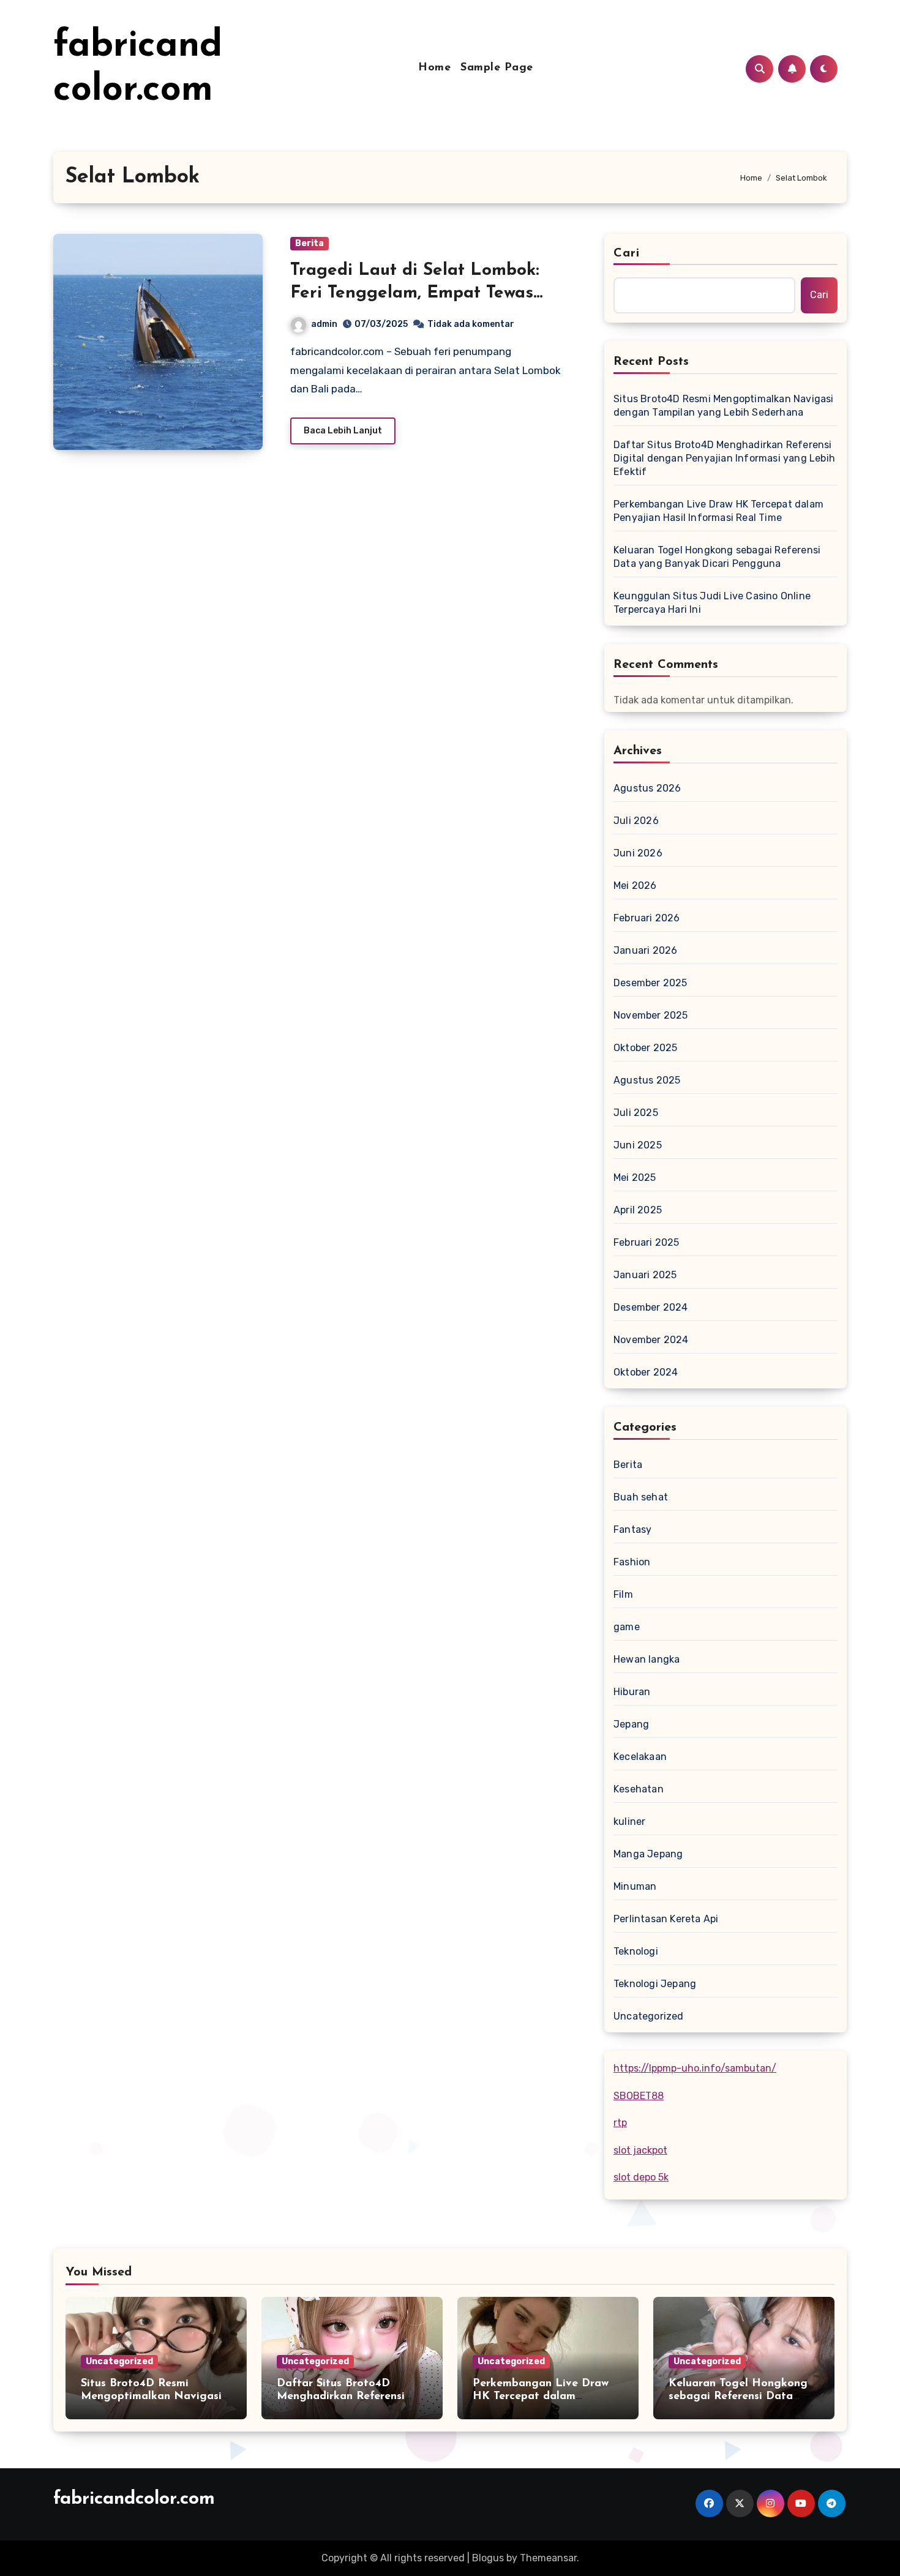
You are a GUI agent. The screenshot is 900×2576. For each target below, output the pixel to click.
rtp (620, 2123)
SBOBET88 (639, 2096)
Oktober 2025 (645, 1048)
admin (324, 324)
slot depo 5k (641, 2177)
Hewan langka (647, 1659)
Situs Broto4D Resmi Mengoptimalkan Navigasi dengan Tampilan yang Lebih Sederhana (724, 406)
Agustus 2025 (647, 1080)
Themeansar (548, 2558)
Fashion (632, 1562)
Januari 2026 (645, 950)
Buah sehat (641, 1497)
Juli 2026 (636, 821)
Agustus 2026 (647, 788)
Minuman (635, 1886)
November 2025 (651, 1015)
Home (434, 68)
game (627, 1627)
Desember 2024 (651, 1307)
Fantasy (632, 1529)
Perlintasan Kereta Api (666, 1919)
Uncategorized (649, 2016)
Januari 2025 (645, 1275)
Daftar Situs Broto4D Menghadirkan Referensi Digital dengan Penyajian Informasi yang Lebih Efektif (724, 458)
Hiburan (632, 1692)
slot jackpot (640, 2150)
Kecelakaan (640, 1757)
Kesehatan (639, 1789)
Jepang (631, 1724)
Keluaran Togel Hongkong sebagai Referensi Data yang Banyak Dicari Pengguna (717, 557)
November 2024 (651, 1340)
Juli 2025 (636, 1113)
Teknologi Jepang (655, 1984)
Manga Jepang (648, 1854)
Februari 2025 (647, 1242)
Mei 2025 (635, 1178)
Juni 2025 (638, 1145)
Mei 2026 (635, 885)
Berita (309, 243)
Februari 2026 (647, 918)
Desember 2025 (651, 983)
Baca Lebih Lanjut (343, 431)
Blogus (488, 2558)
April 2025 (638, 1210)
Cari (627, 253)
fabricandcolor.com (134, 2499)
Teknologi (636, 1951)
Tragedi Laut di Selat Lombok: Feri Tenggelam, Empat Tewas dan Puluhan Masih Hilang (415, 293)
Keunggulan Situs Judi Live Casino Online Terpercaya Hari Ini (712, 603)
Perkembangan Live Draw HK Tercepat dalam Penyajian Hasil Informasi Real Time (718, 511)
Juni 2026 (638, 853)
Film (623, 1594)
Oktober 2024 (646, 1372)
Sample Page (497, 68)
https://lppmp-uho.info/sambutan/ (695, 2068)
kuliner (629, 1822)
